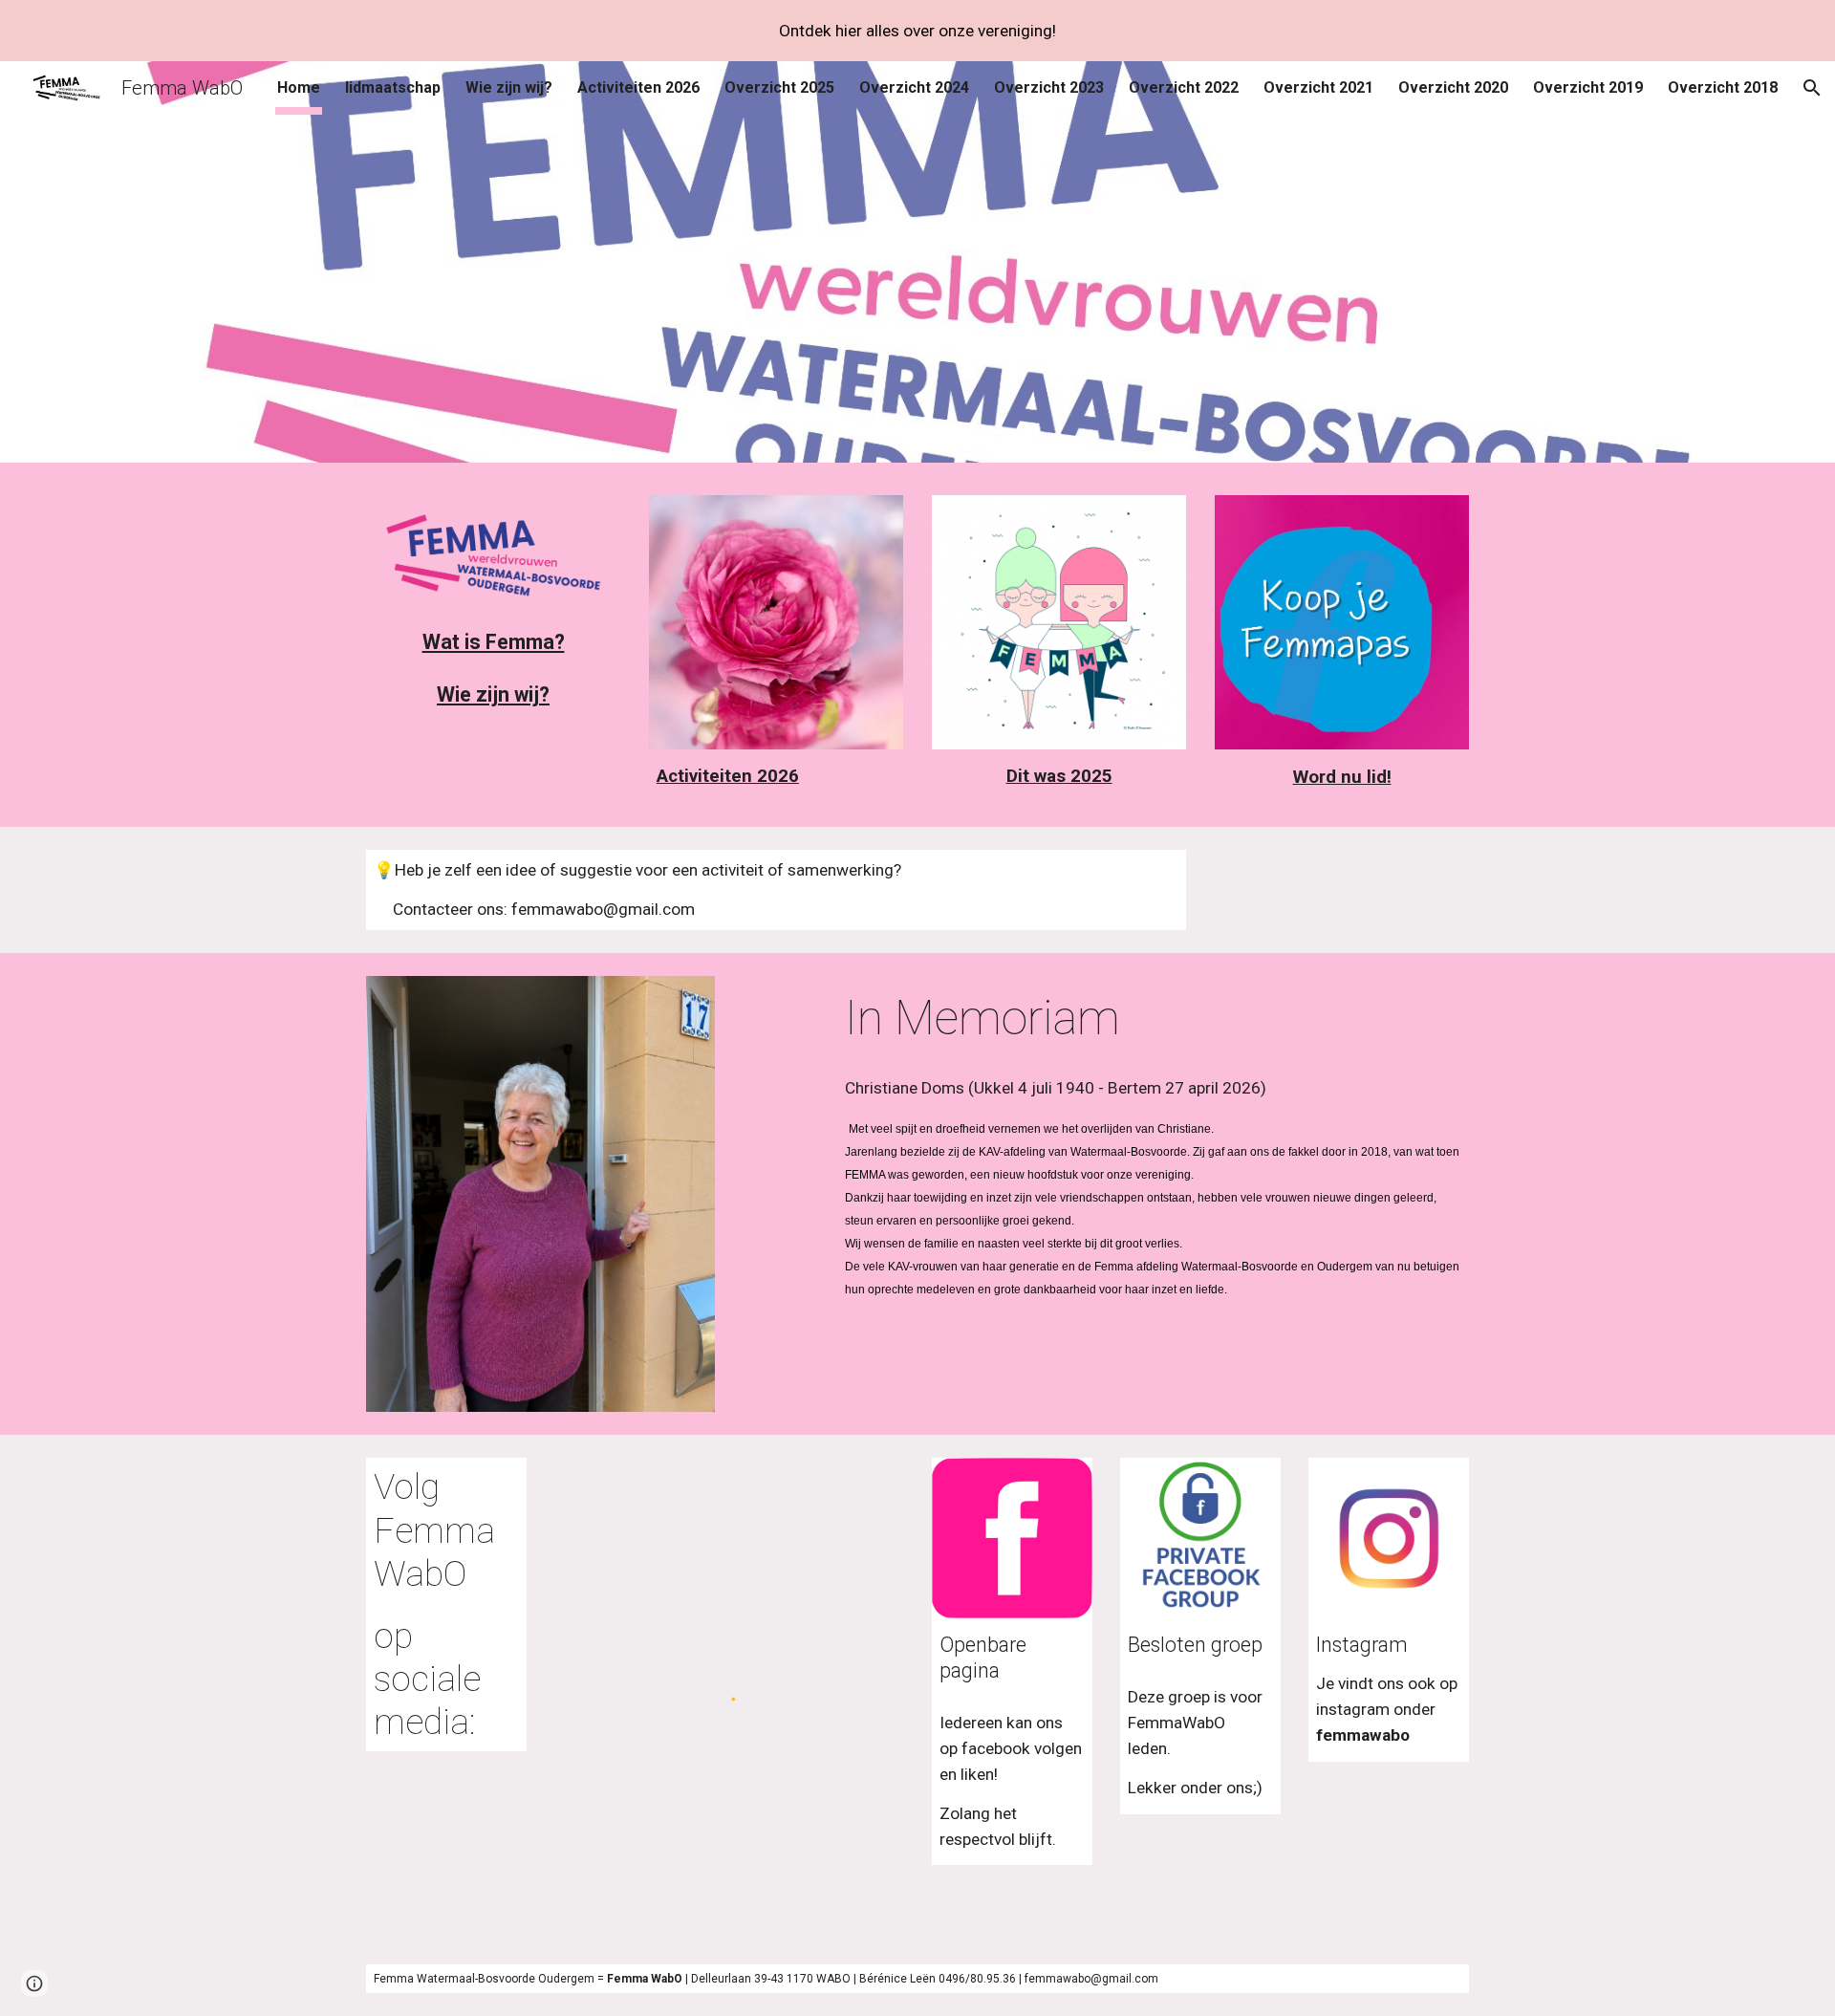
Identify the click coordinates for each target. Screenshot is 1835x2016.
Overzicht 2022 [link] (1184, 87)
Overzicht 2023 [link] (1049, 87)
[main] (493, 642)
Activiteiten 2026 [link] (638, 87)
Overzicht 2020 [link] (1453, 87)
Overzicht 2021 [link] (1318, 87)
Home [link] (299, 87)
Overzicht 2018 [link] (1723, 87)
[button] (1812, 88)
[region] (917, 31)
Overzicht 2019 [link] (1588, 87)
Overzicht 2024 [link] (914, 87)
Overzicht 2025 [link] (779, 87)
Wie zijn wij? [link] (509, 87)
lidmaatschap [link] (393, 87)
